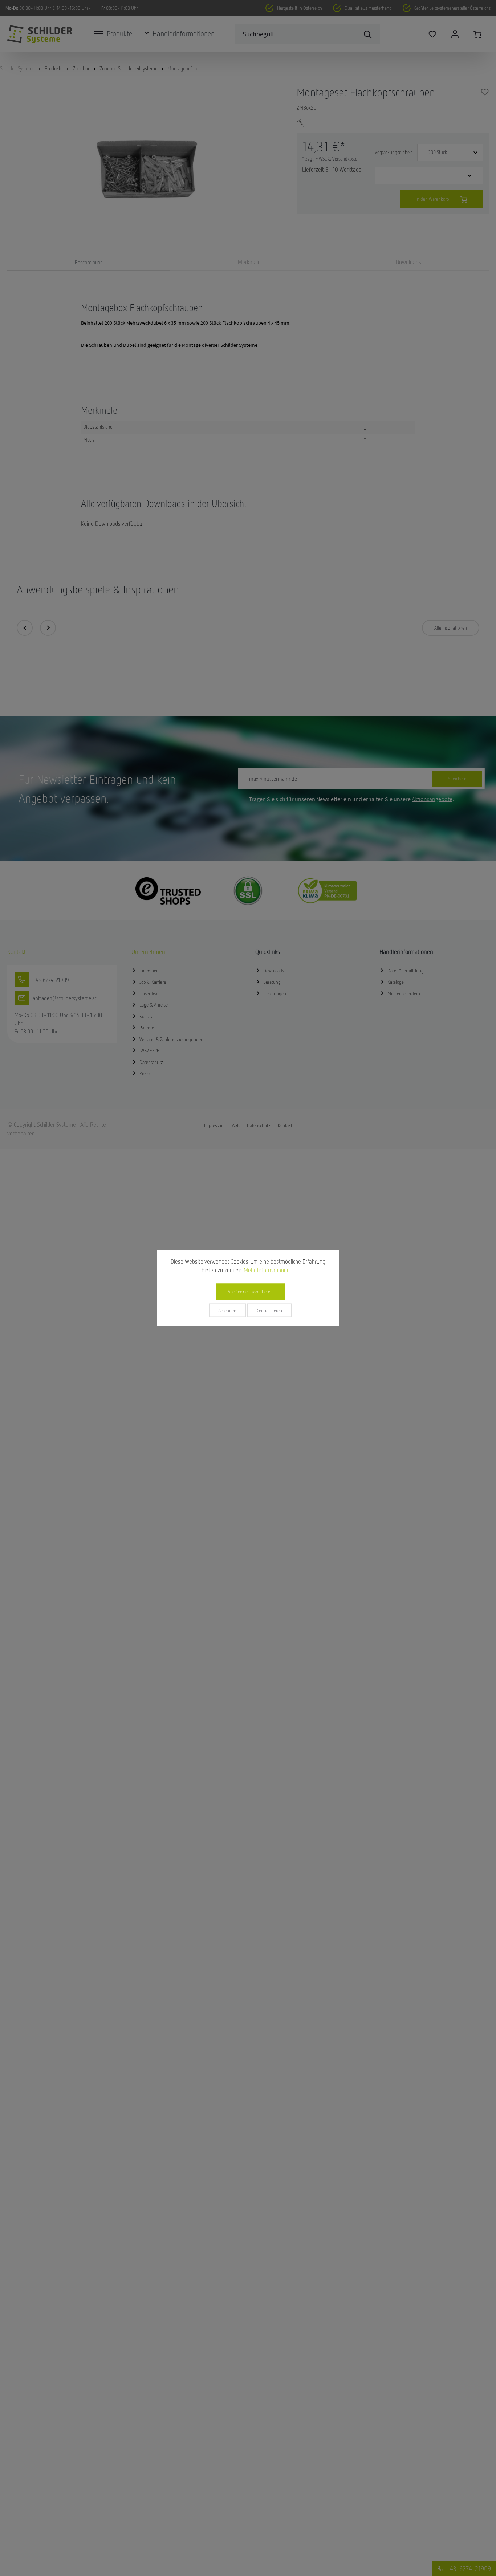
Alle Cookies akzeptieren (250, 1292)
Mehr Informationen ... (269, 1270)
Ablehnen (227, 1311)
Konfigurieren (269, 1311)
